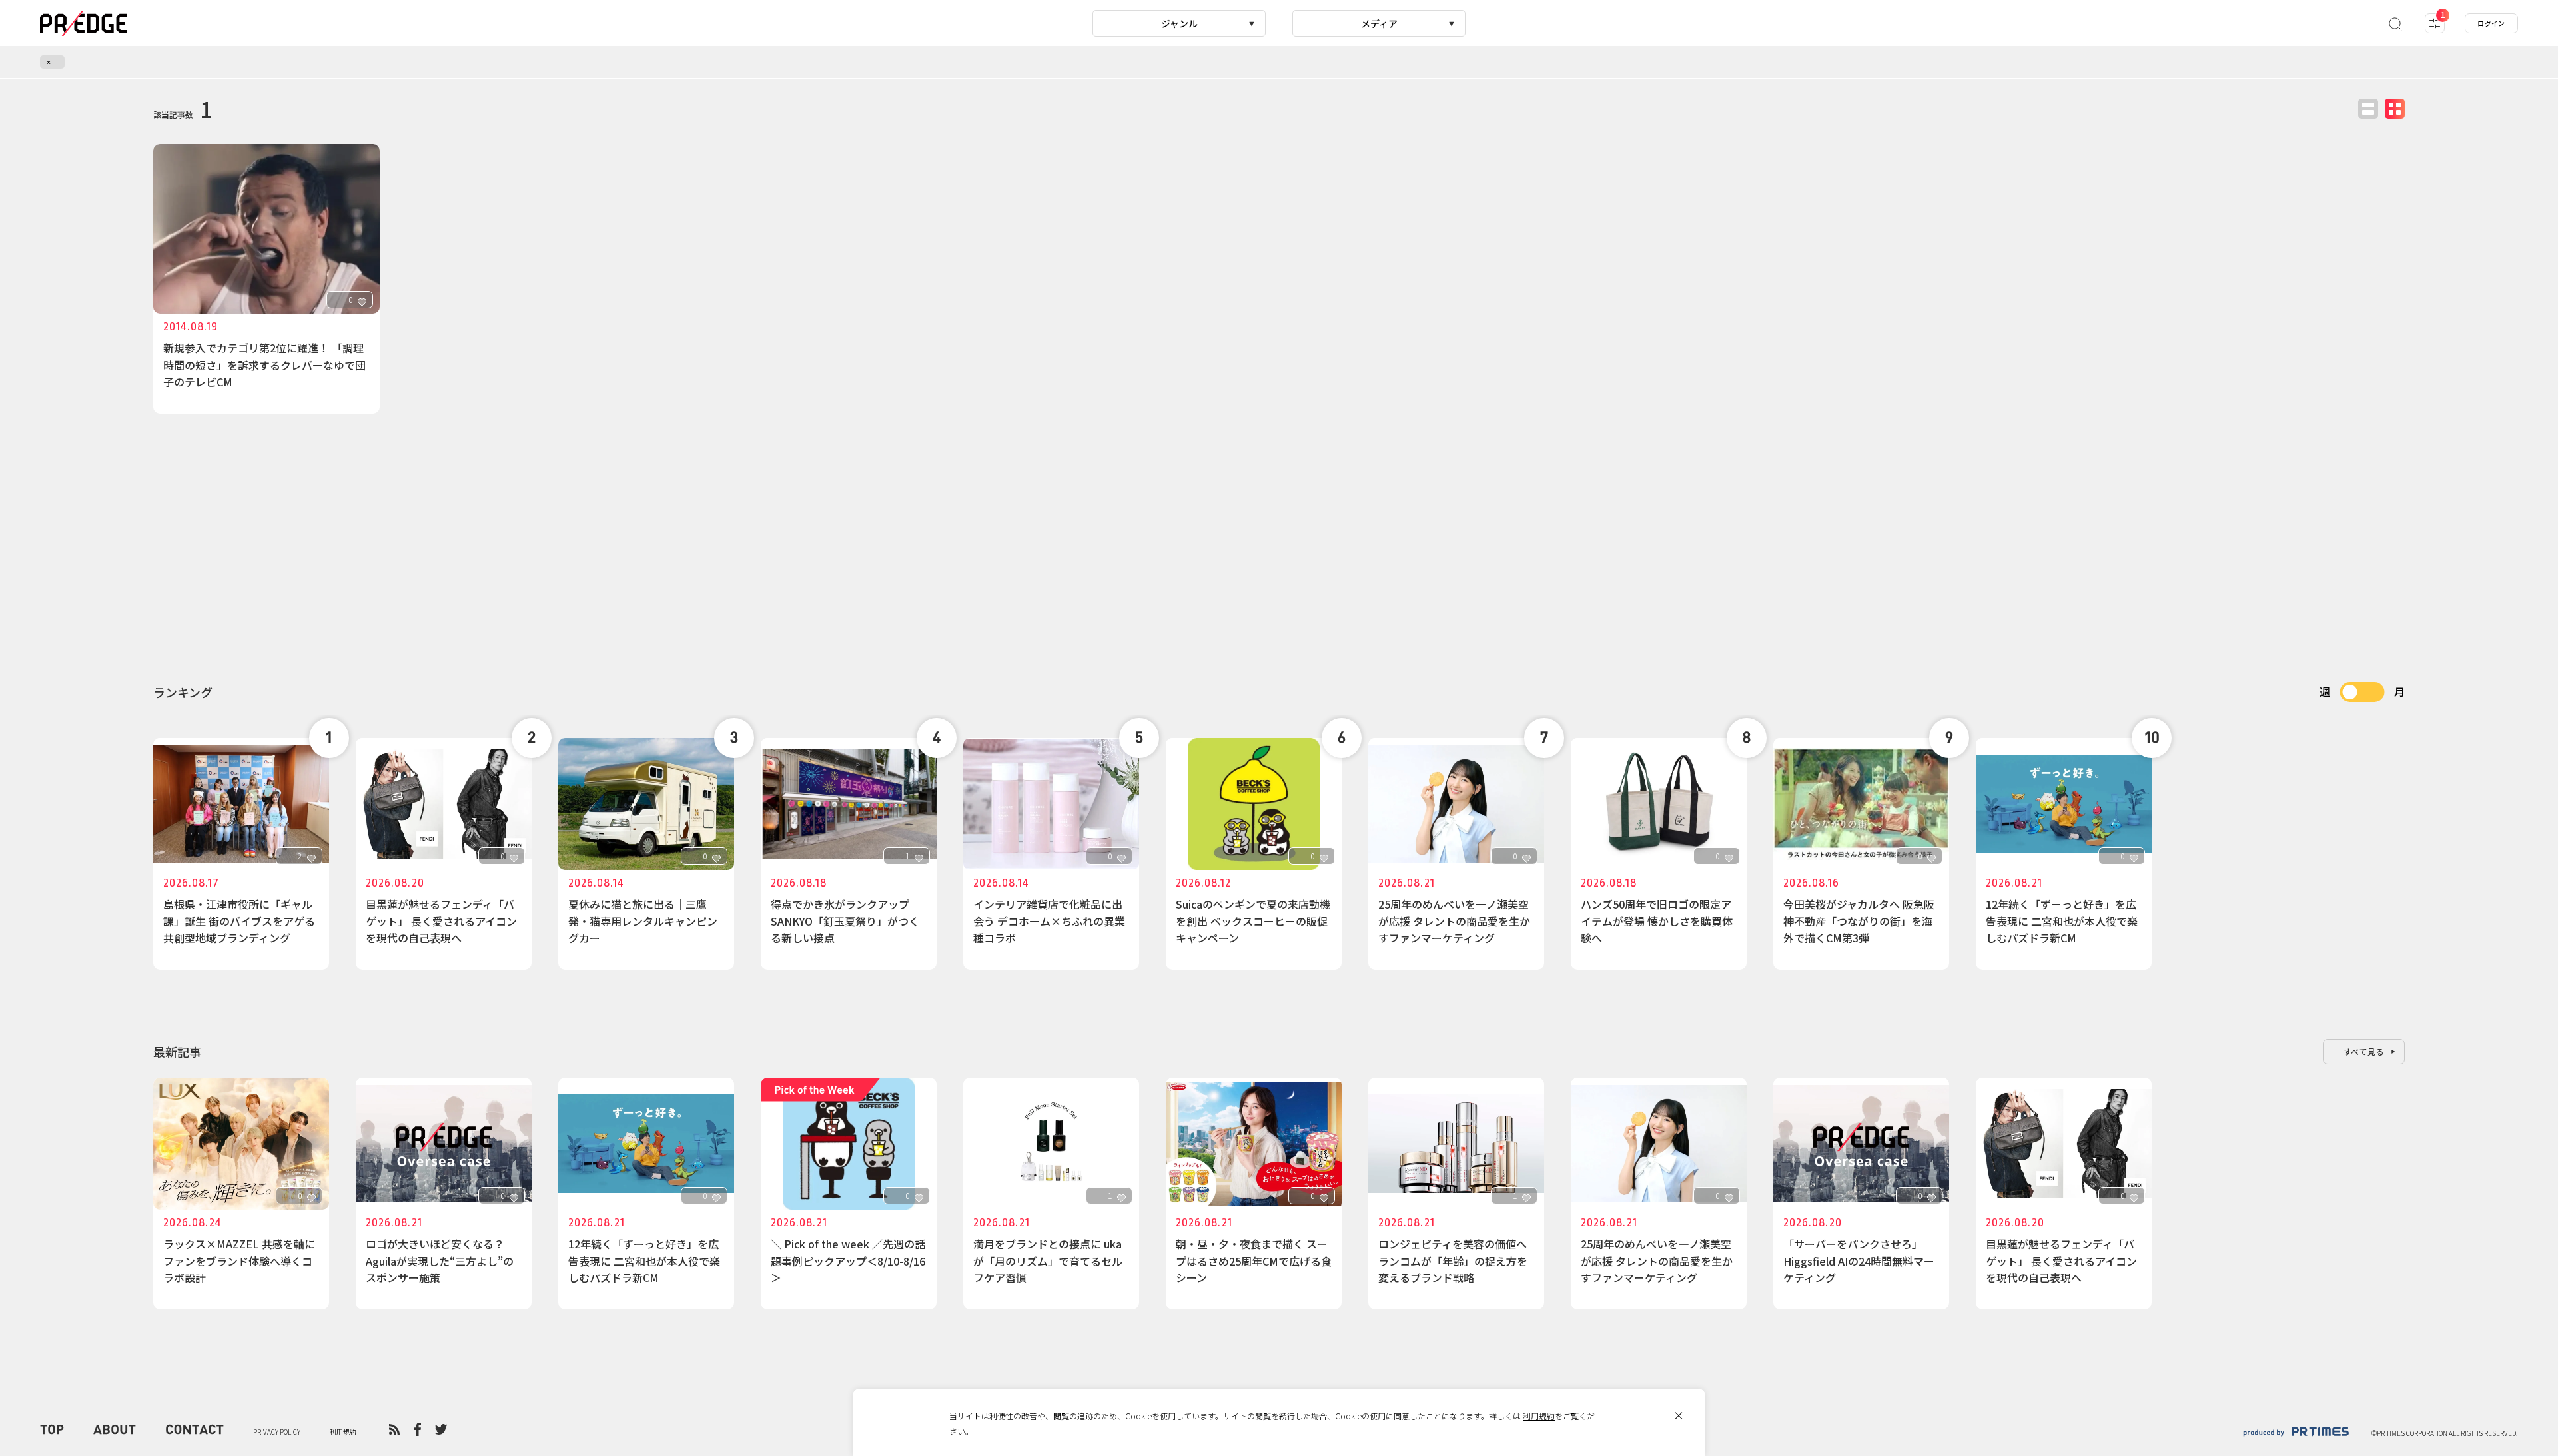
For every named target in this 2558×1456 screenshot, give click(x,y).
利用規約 (1539, 1416)
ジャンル (1179, 23)
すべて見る (2364, 1051)
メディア (1379, 23)
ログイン (2491, 23)
